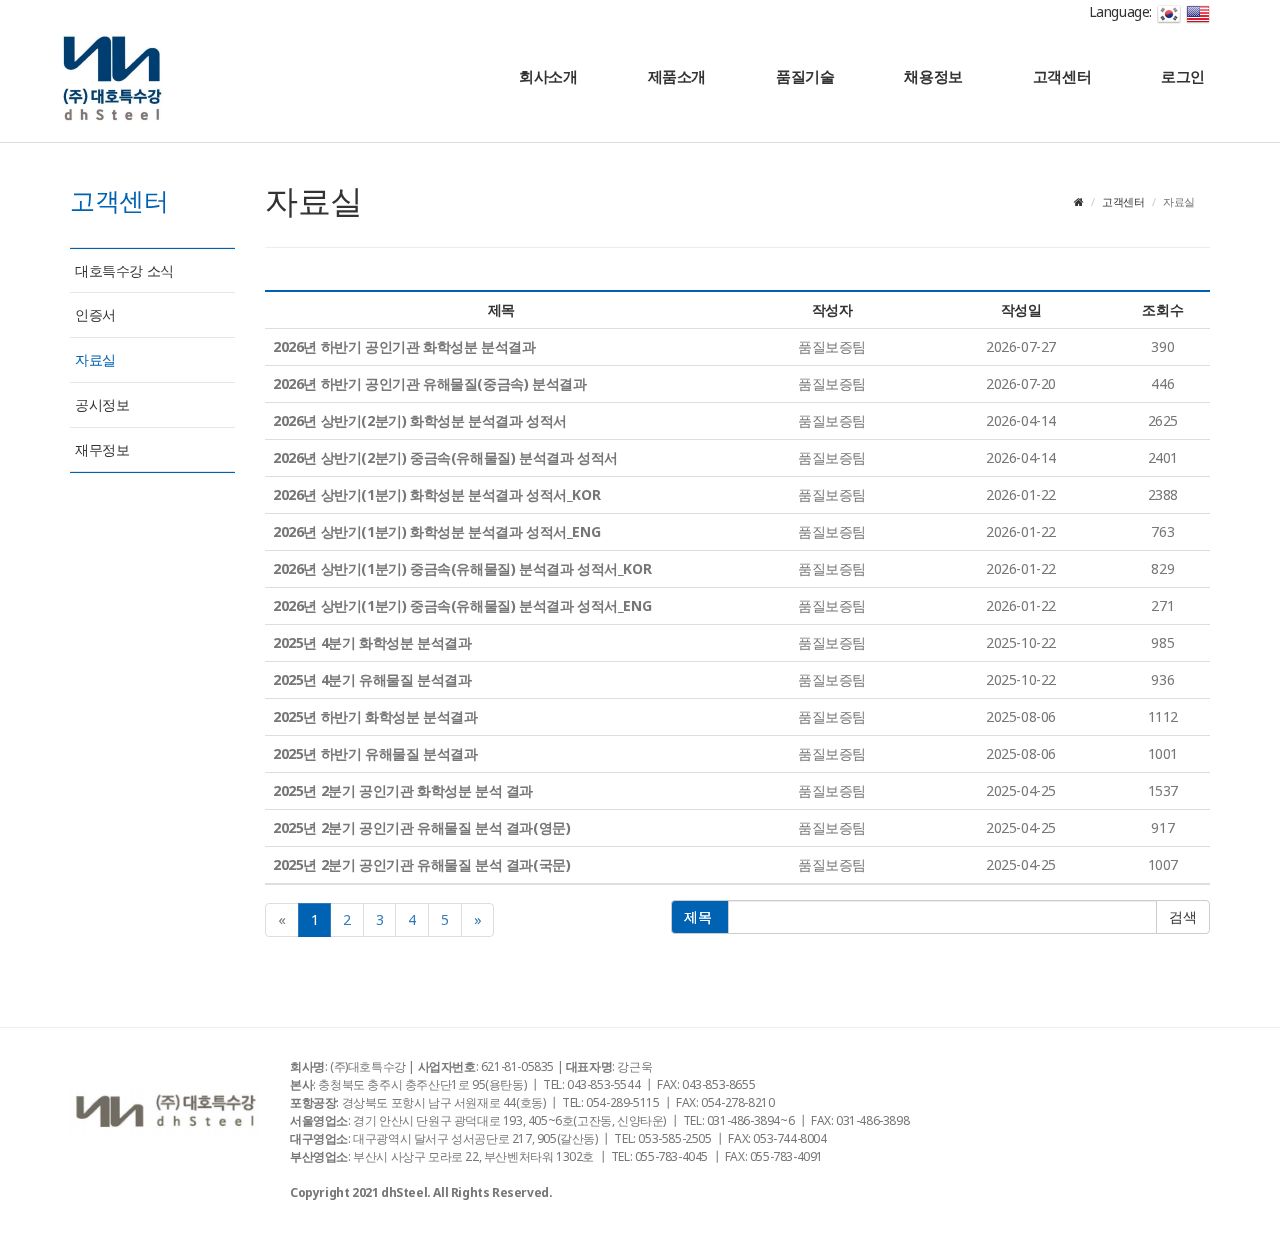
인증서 (95, 314)
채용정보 (933, 76)
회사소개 (548, 76)
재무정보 (102, 449)
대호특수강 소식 (124, 270)
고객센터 (1062, 76)
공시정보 (102, 404)
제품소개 (677, 76)
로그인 (1183, 76)
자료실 (95, 359)
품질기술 (805, 76)
